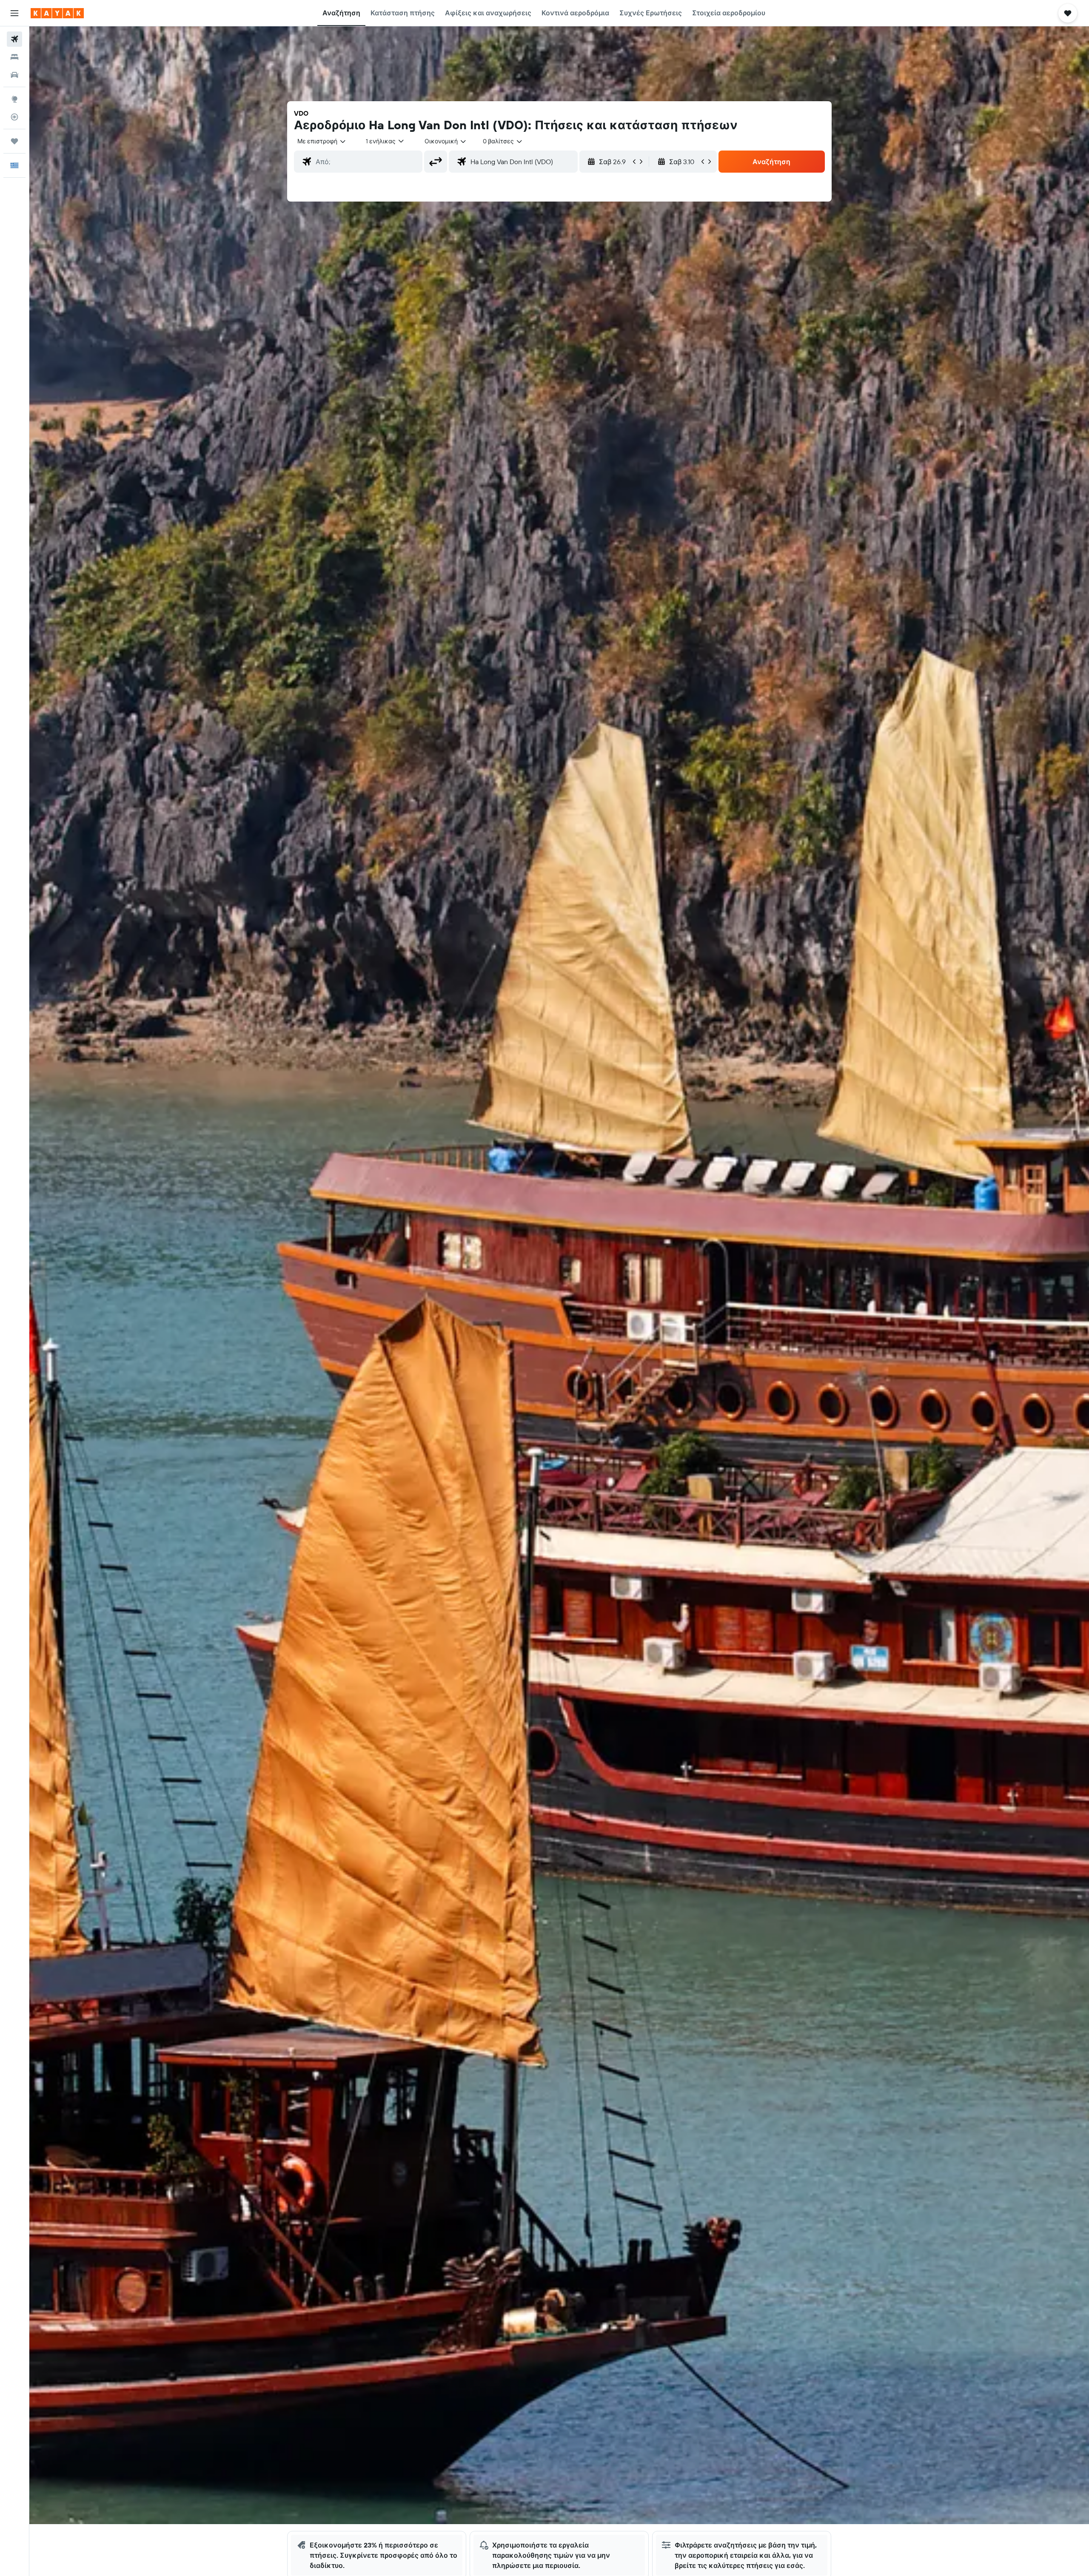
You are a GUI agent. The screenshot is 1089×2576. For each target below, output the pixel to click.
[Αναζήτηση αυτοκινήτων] (14, 75)
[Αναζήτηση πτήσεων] (14, 39)
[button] (14, 13)
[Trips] (14, 141)
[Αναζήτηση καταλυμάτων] (14, 57)
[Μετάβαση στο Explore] (14, 99)
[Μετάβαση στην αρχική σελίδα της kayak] (57, 13)
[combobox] (322, 141)
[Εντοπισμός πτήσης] (14, 117)
